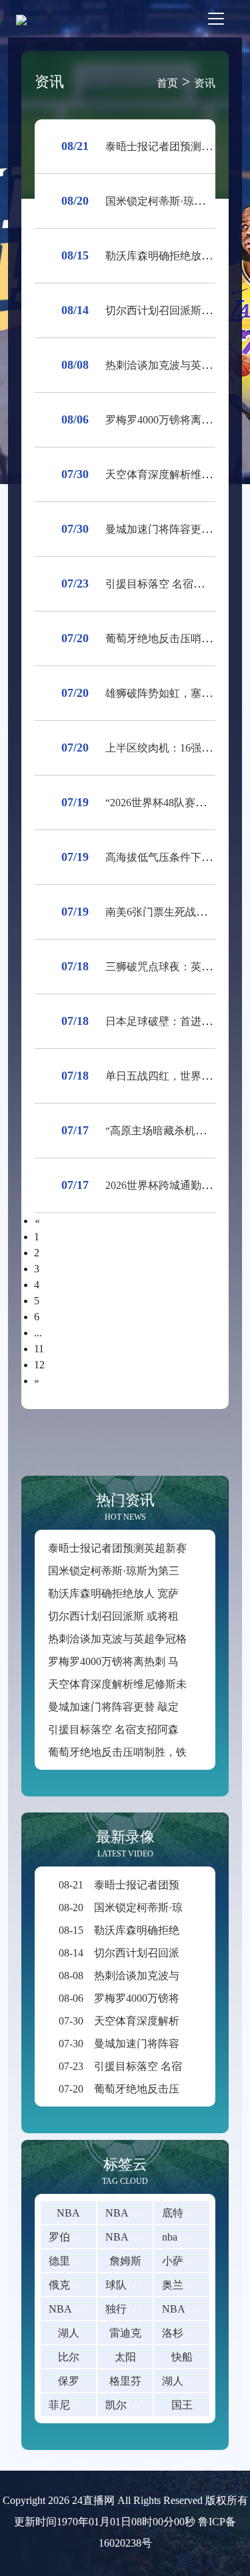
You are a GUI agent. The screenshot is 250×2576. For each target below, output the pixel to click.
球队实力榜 (132, 2285)
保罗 (69, 2381)
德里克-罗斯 (77, 2261)
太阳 (125, 2357)
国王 (182, 2405)
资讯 (205, 83)
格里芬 (125, 2381)
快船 (182, 2357)
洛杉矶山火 (189, 2333)
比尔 (69, 2357)
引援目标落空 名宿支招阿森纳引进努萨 (140, 1729)
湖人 (69, 2333)
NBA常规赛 (76, 2309)
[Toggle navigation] (216, 19)
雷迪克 (125, 2333)
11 (39, 1349)
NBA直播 (128, 2213)
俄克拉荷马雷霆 (86, 2285)
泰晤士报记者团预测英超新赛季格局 (133, 1548)
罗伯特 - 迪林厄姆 (90, 2237)
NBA (68, 2213)
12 (39, 1365)
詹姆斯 (125, 2261)
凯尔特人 (127, 2405)
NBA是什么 (190, 2309)
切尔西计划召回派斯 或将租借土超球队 (140, 1616)
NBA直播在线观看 (149, 2237)
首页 (167, 83)
